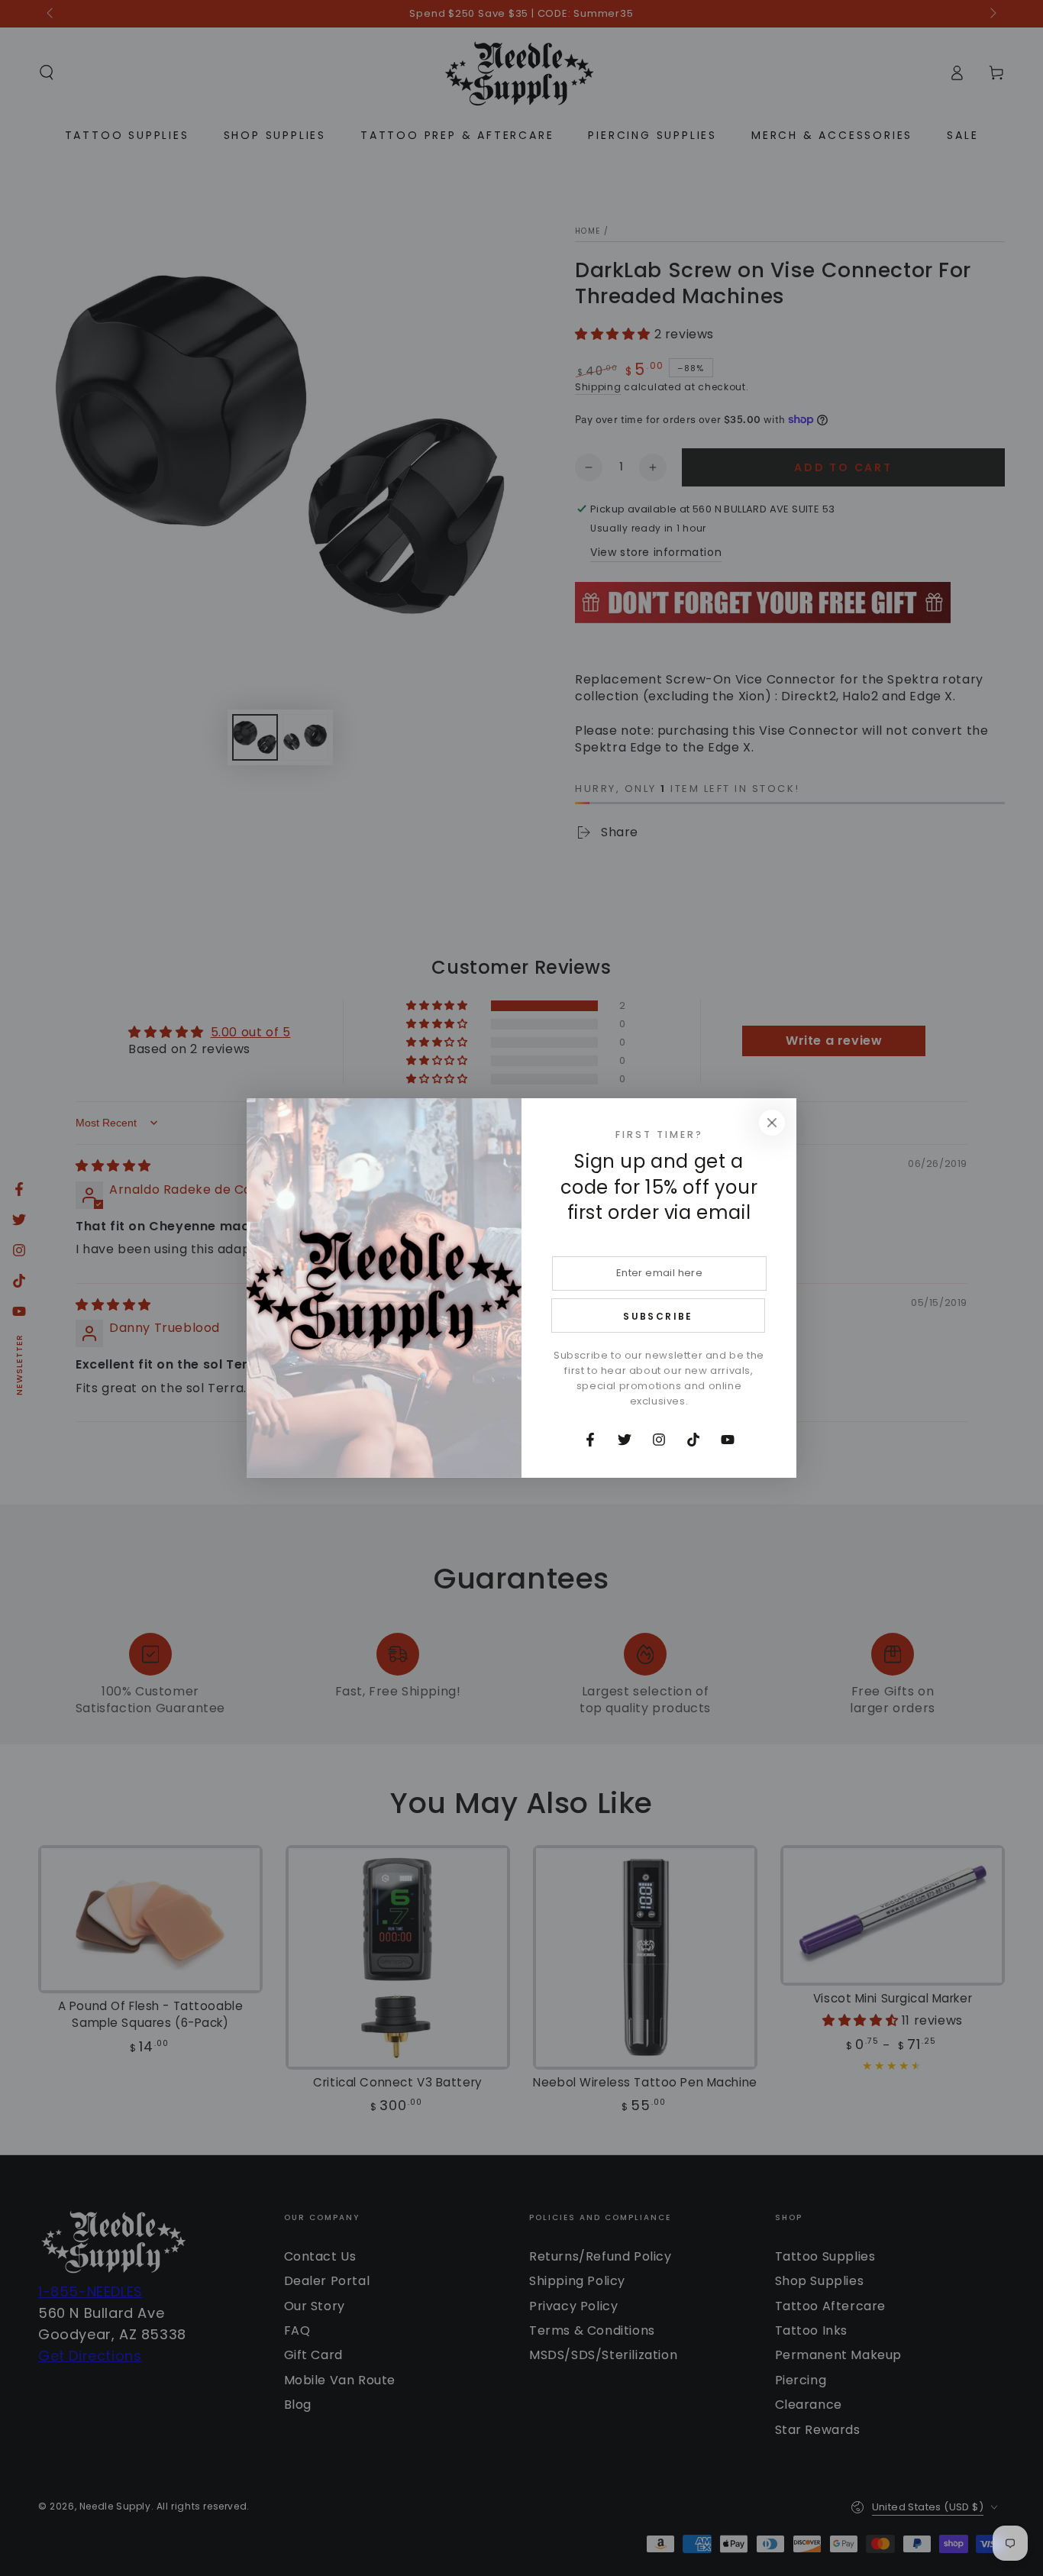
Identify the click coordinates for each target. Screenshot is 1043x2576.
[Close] (772, 1123)
